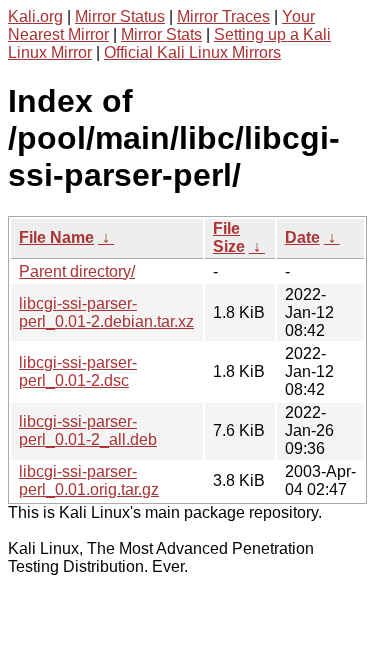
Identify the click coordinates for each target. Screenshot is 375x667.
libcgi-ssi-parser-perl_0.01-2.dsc (78, 371)
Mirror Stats (161, 34)
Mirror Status (120, 16)
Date (302, 237)
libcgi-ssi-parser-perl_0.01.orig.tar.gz (89, 480)
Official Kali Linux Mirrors (192, 52)
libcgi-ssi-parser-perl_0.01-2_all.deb (88, 430)
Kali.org (35, 16)
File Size (229, 237)
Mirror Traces (223, 16)
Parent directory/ (77, 271)
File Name (56, 237)
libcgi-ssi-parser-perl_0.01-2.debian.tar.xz (106, 312)
